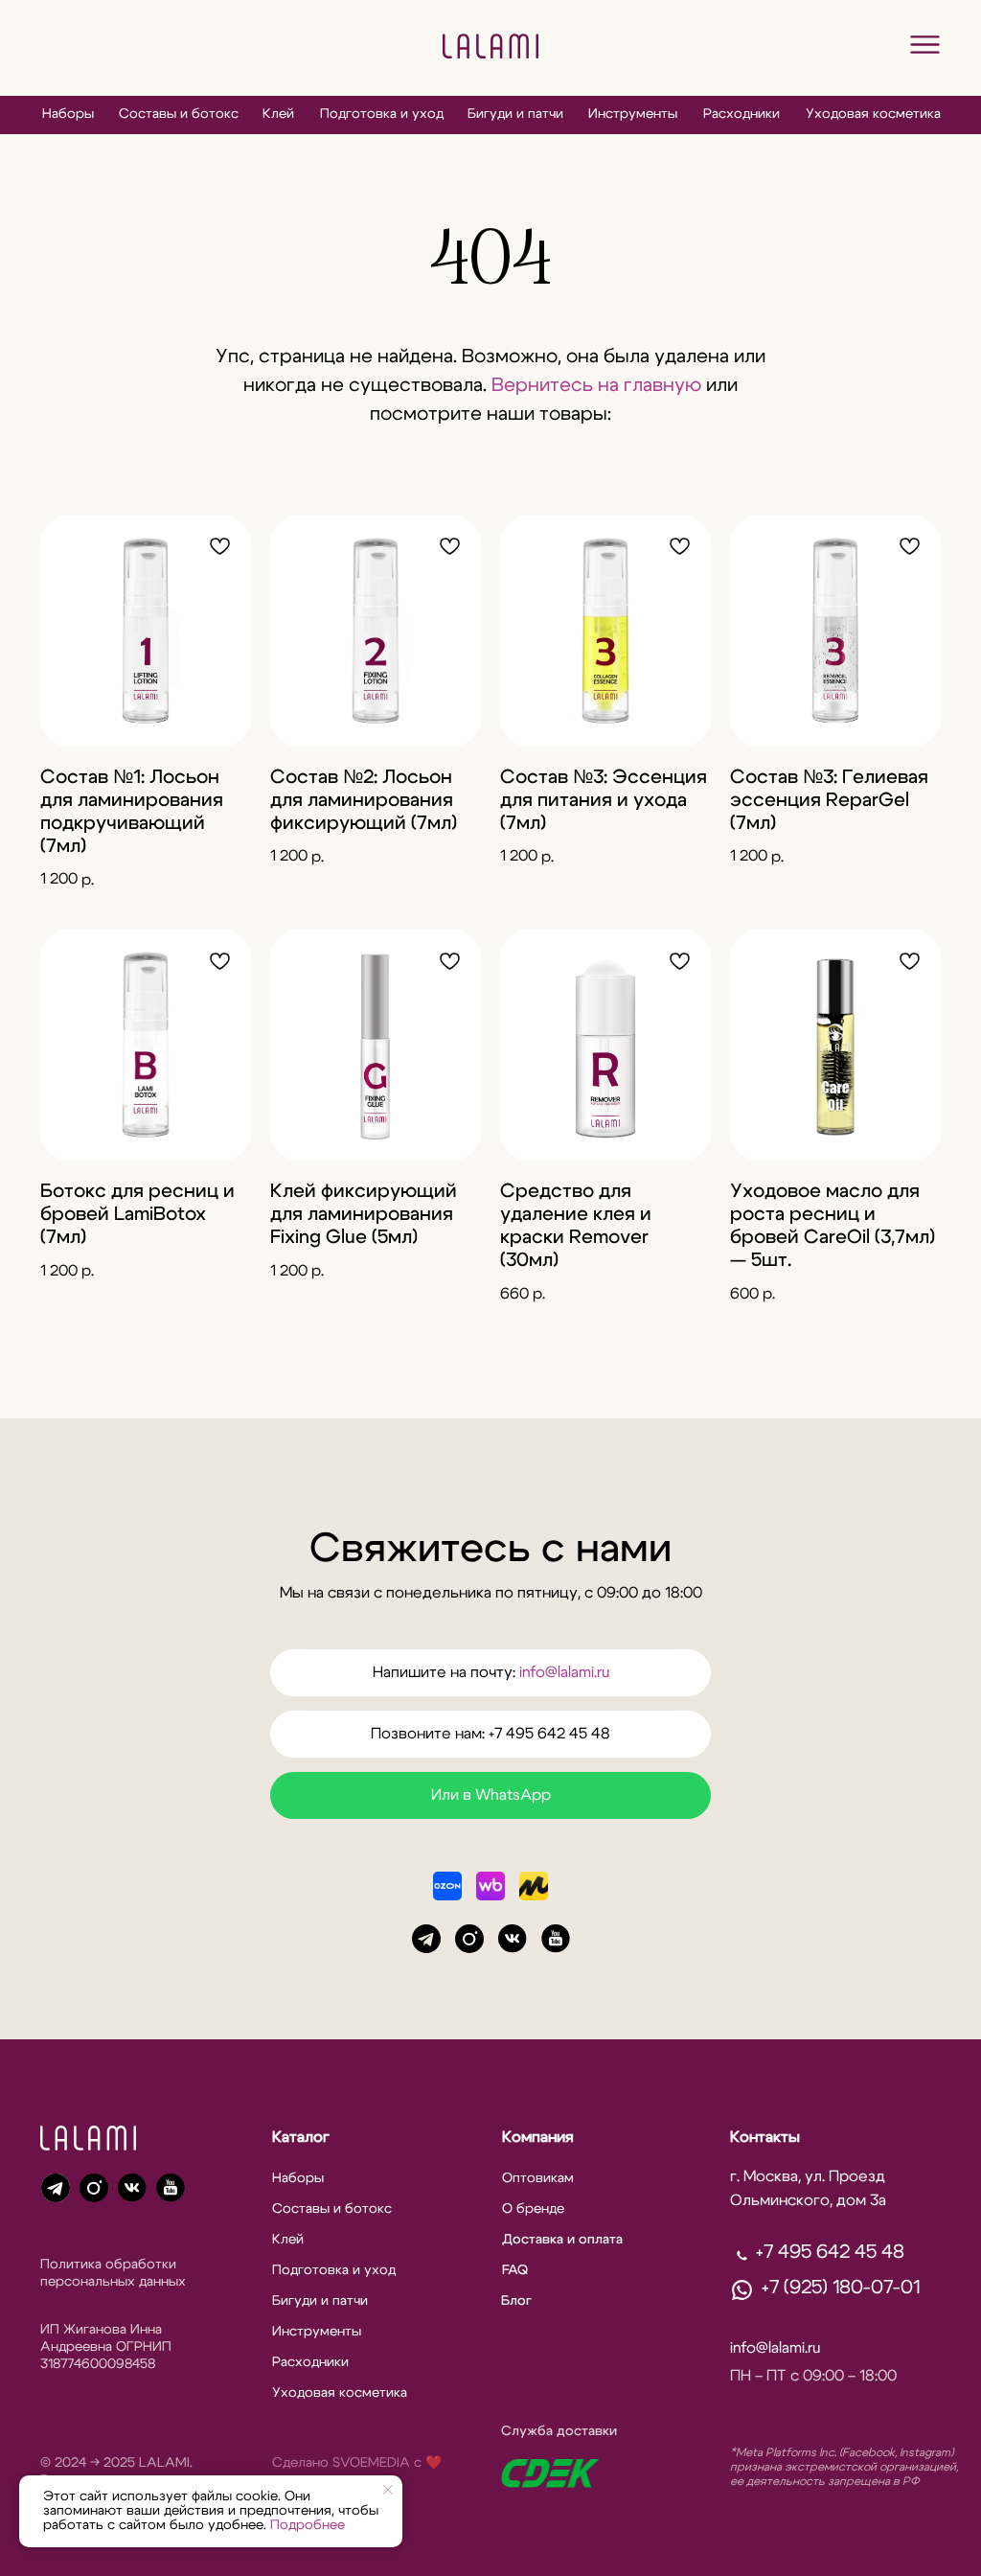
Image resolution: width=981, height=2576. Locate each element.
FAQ (515, 2270)
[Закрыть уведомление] (388, 2490)
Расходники (741, 114)
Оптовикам (538, 2178)
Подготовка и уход (382, 114)
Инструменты (633, 114)
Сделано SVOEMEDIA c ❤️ (357, 2463)
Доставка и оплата (562, 2240)
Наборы (68, 114)
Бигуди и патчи (515, 114)
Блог (516, 2301)
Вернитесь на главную (596, 385)
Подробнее (308, 2525)
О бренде (533, 2209)
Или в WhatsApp (491, 1795)
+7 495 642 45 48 (830, 2252)
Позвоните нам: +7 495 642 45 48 (490, 1734)
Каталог (301, 2137)
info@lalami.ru (564, 1672)
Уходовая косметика (873, 114)
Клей (278, 114)
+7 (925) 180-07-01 (841, 2288)
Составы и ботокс (179, 114)
